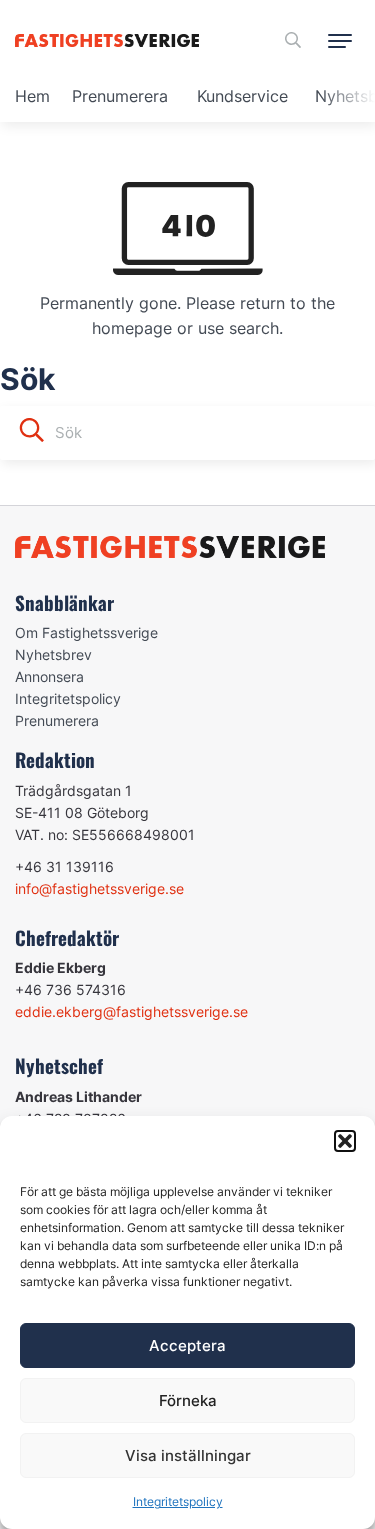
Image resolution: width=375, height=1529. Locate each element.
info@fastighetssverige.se (99, 888)
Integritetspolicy (178, 1501)
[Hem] (110, 40)
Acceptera (187, 1345)
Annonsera (49, 676)
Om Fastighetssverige (86, 632)
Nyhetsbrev (53, 654)
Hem (32, 96)
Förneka (188, 1400)
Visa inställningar (188, 1455)
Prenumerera (120, 96)
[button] (345, 1141)
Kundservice (242, 96)
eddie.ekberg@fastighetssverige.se (131, 1011)
